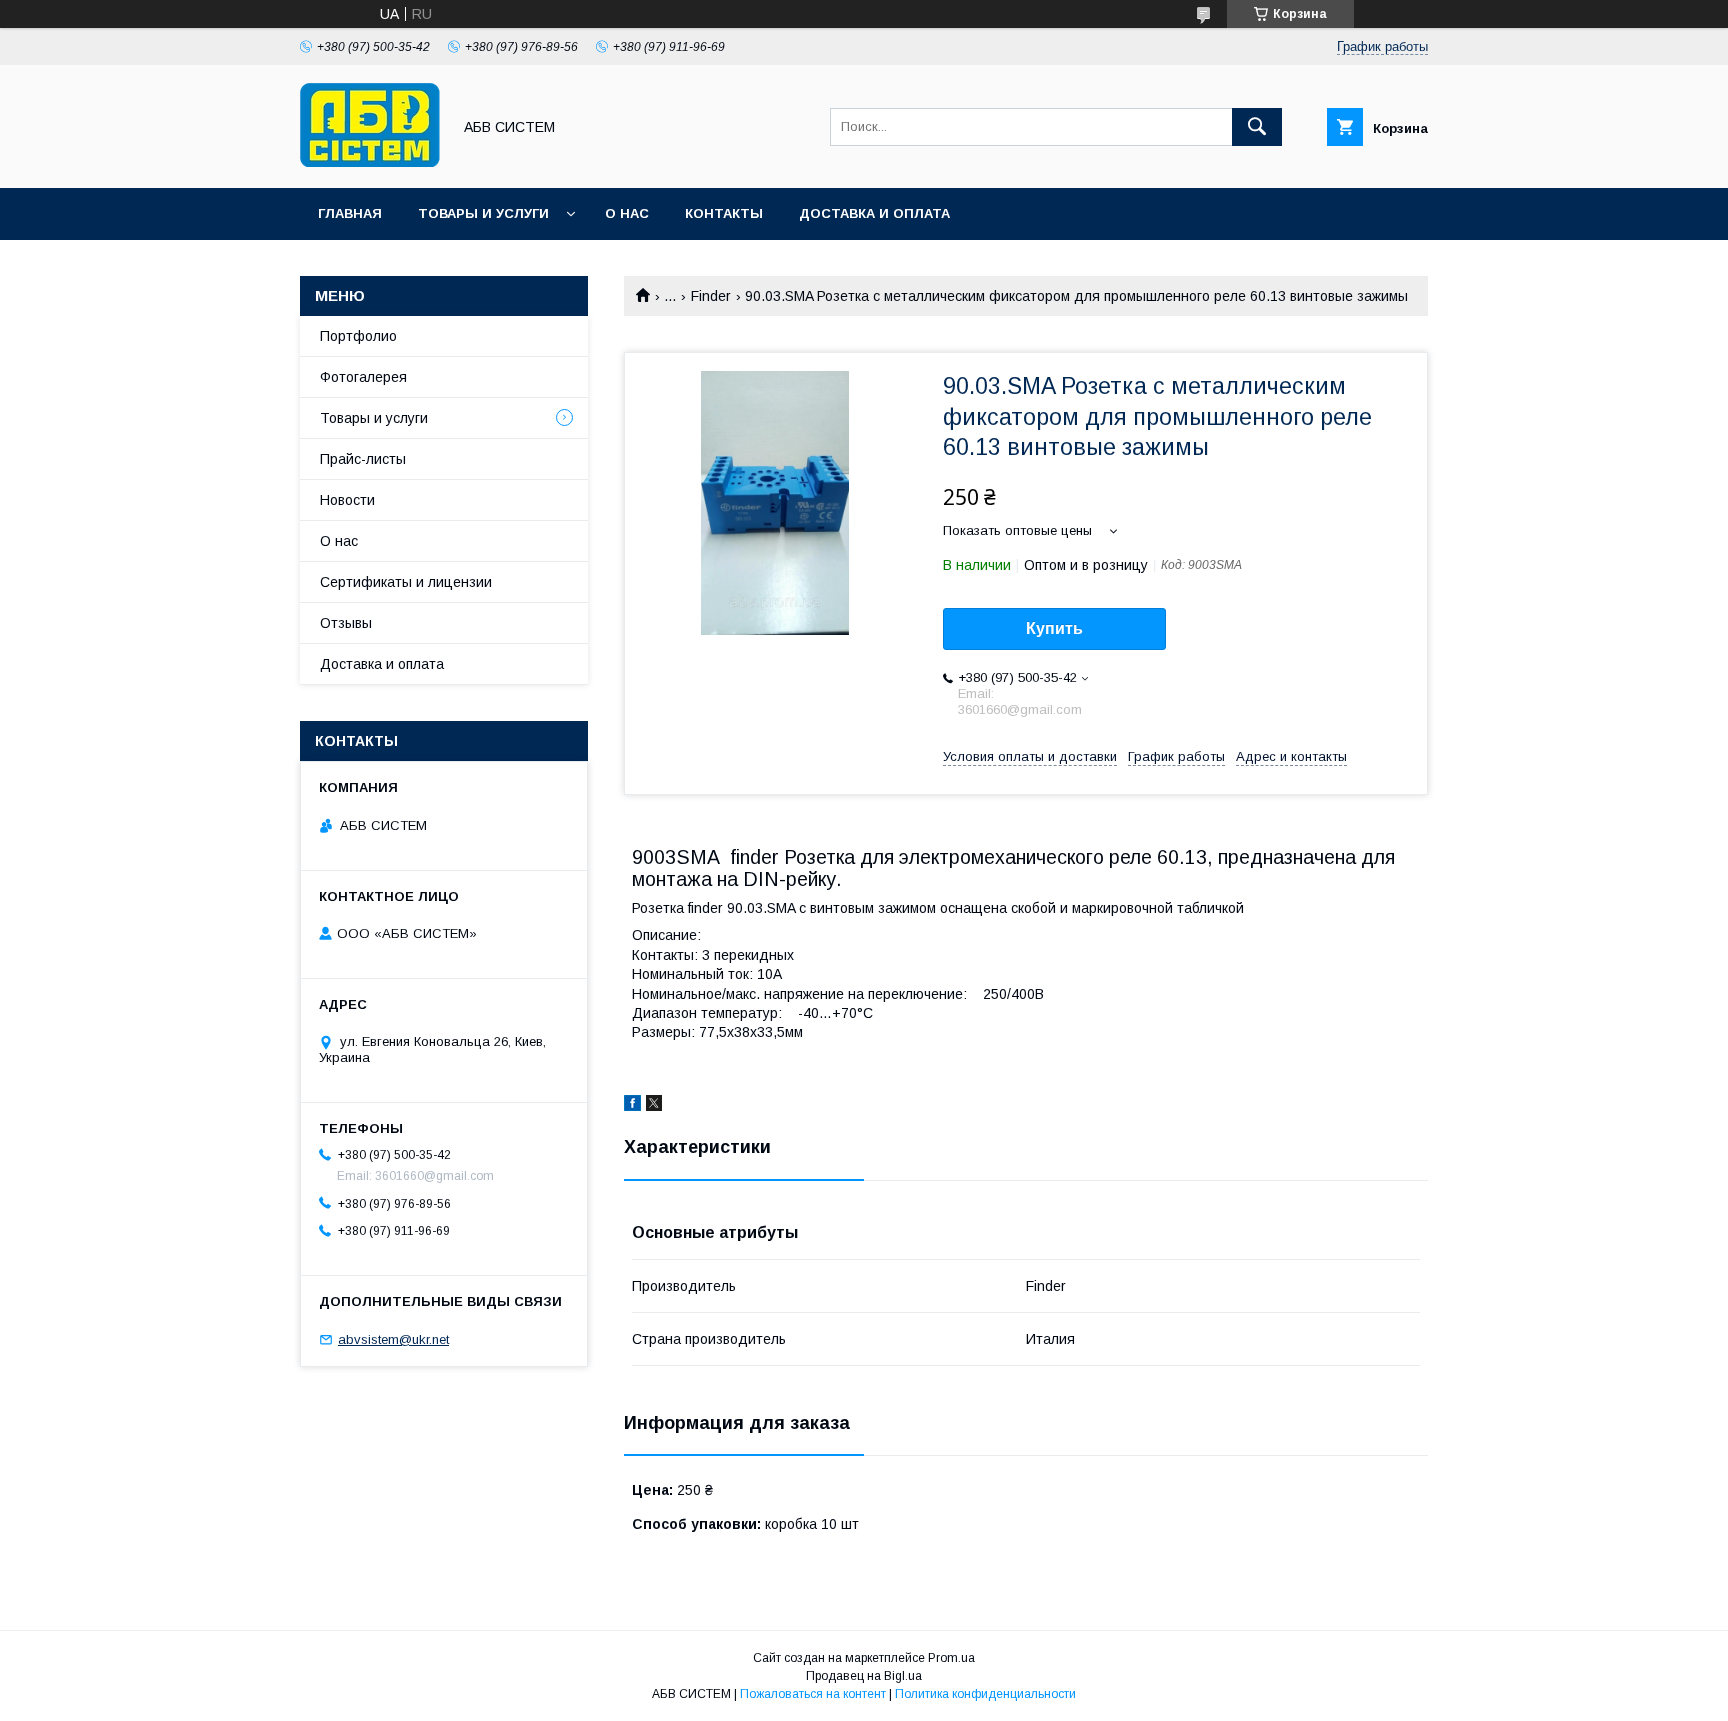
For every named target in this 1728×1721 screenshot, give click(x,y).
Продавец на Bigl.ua (864, 1676)
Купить (1054, 628)
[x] (654, 1106)
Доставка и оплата (874, 213)
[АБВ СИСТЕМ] (370, 162)
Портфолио (358, 336)
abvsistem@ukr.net (393, 1339)
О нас (627, 213)
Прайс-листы (363, 459)
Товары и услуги (483, 213)
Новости (347, 500)
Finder (711, 296)
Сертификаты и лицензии (406, 582)
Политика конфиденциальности (985, 1694)
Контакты (724, 213)
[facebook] (632, 1106)
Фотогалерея (363, 377)
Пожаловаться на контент (813, 1694)
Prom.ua (951, 1658)
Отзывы (346, 623)
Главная (350, 213)
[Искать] (1257, 127)
